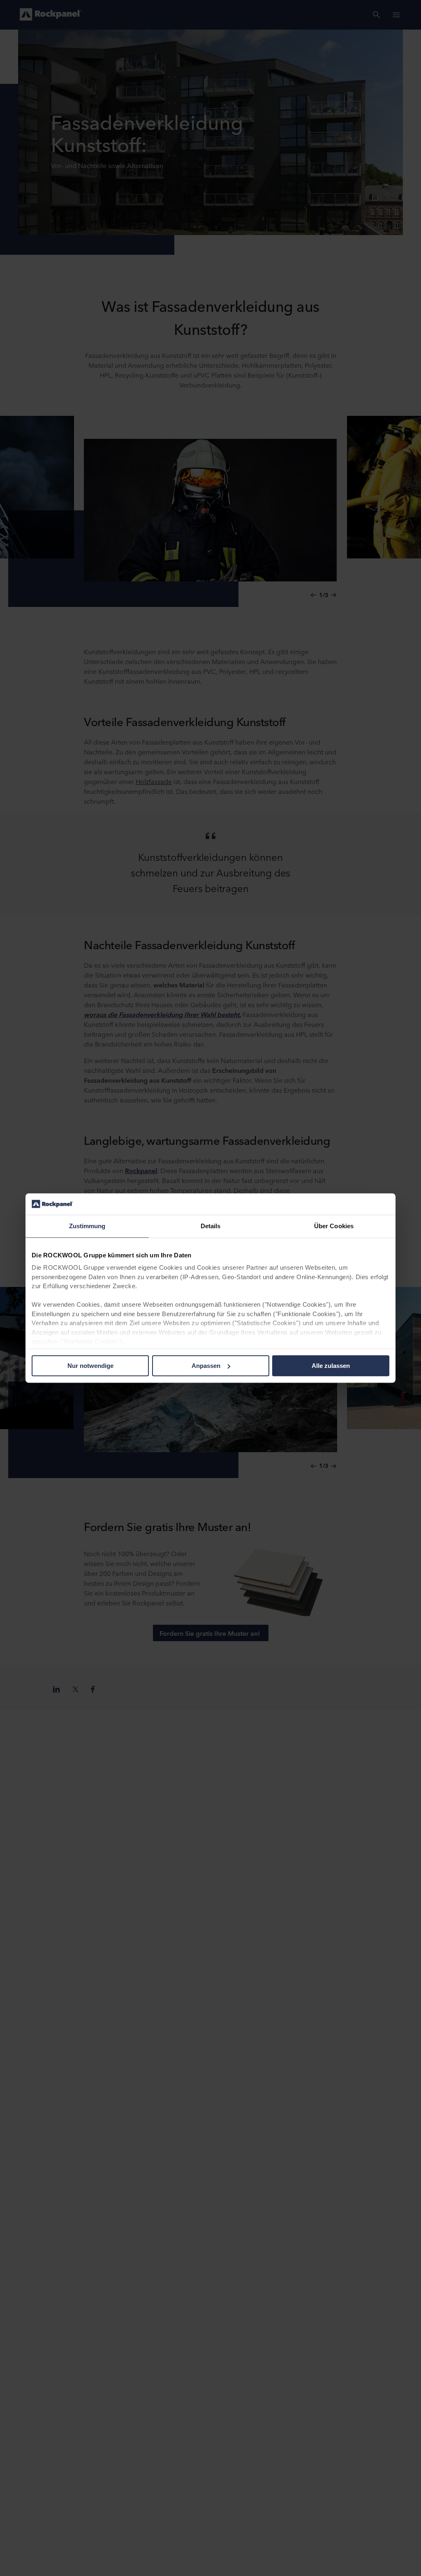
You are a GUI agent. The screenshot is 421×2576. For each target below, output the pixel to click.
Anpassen (206, 1366)
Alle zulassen (331, 1366)
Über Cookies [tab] (334, 1226)
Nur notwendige (90, 1366)
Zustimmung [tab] (87, 1226)
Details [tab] (211, 1226)
